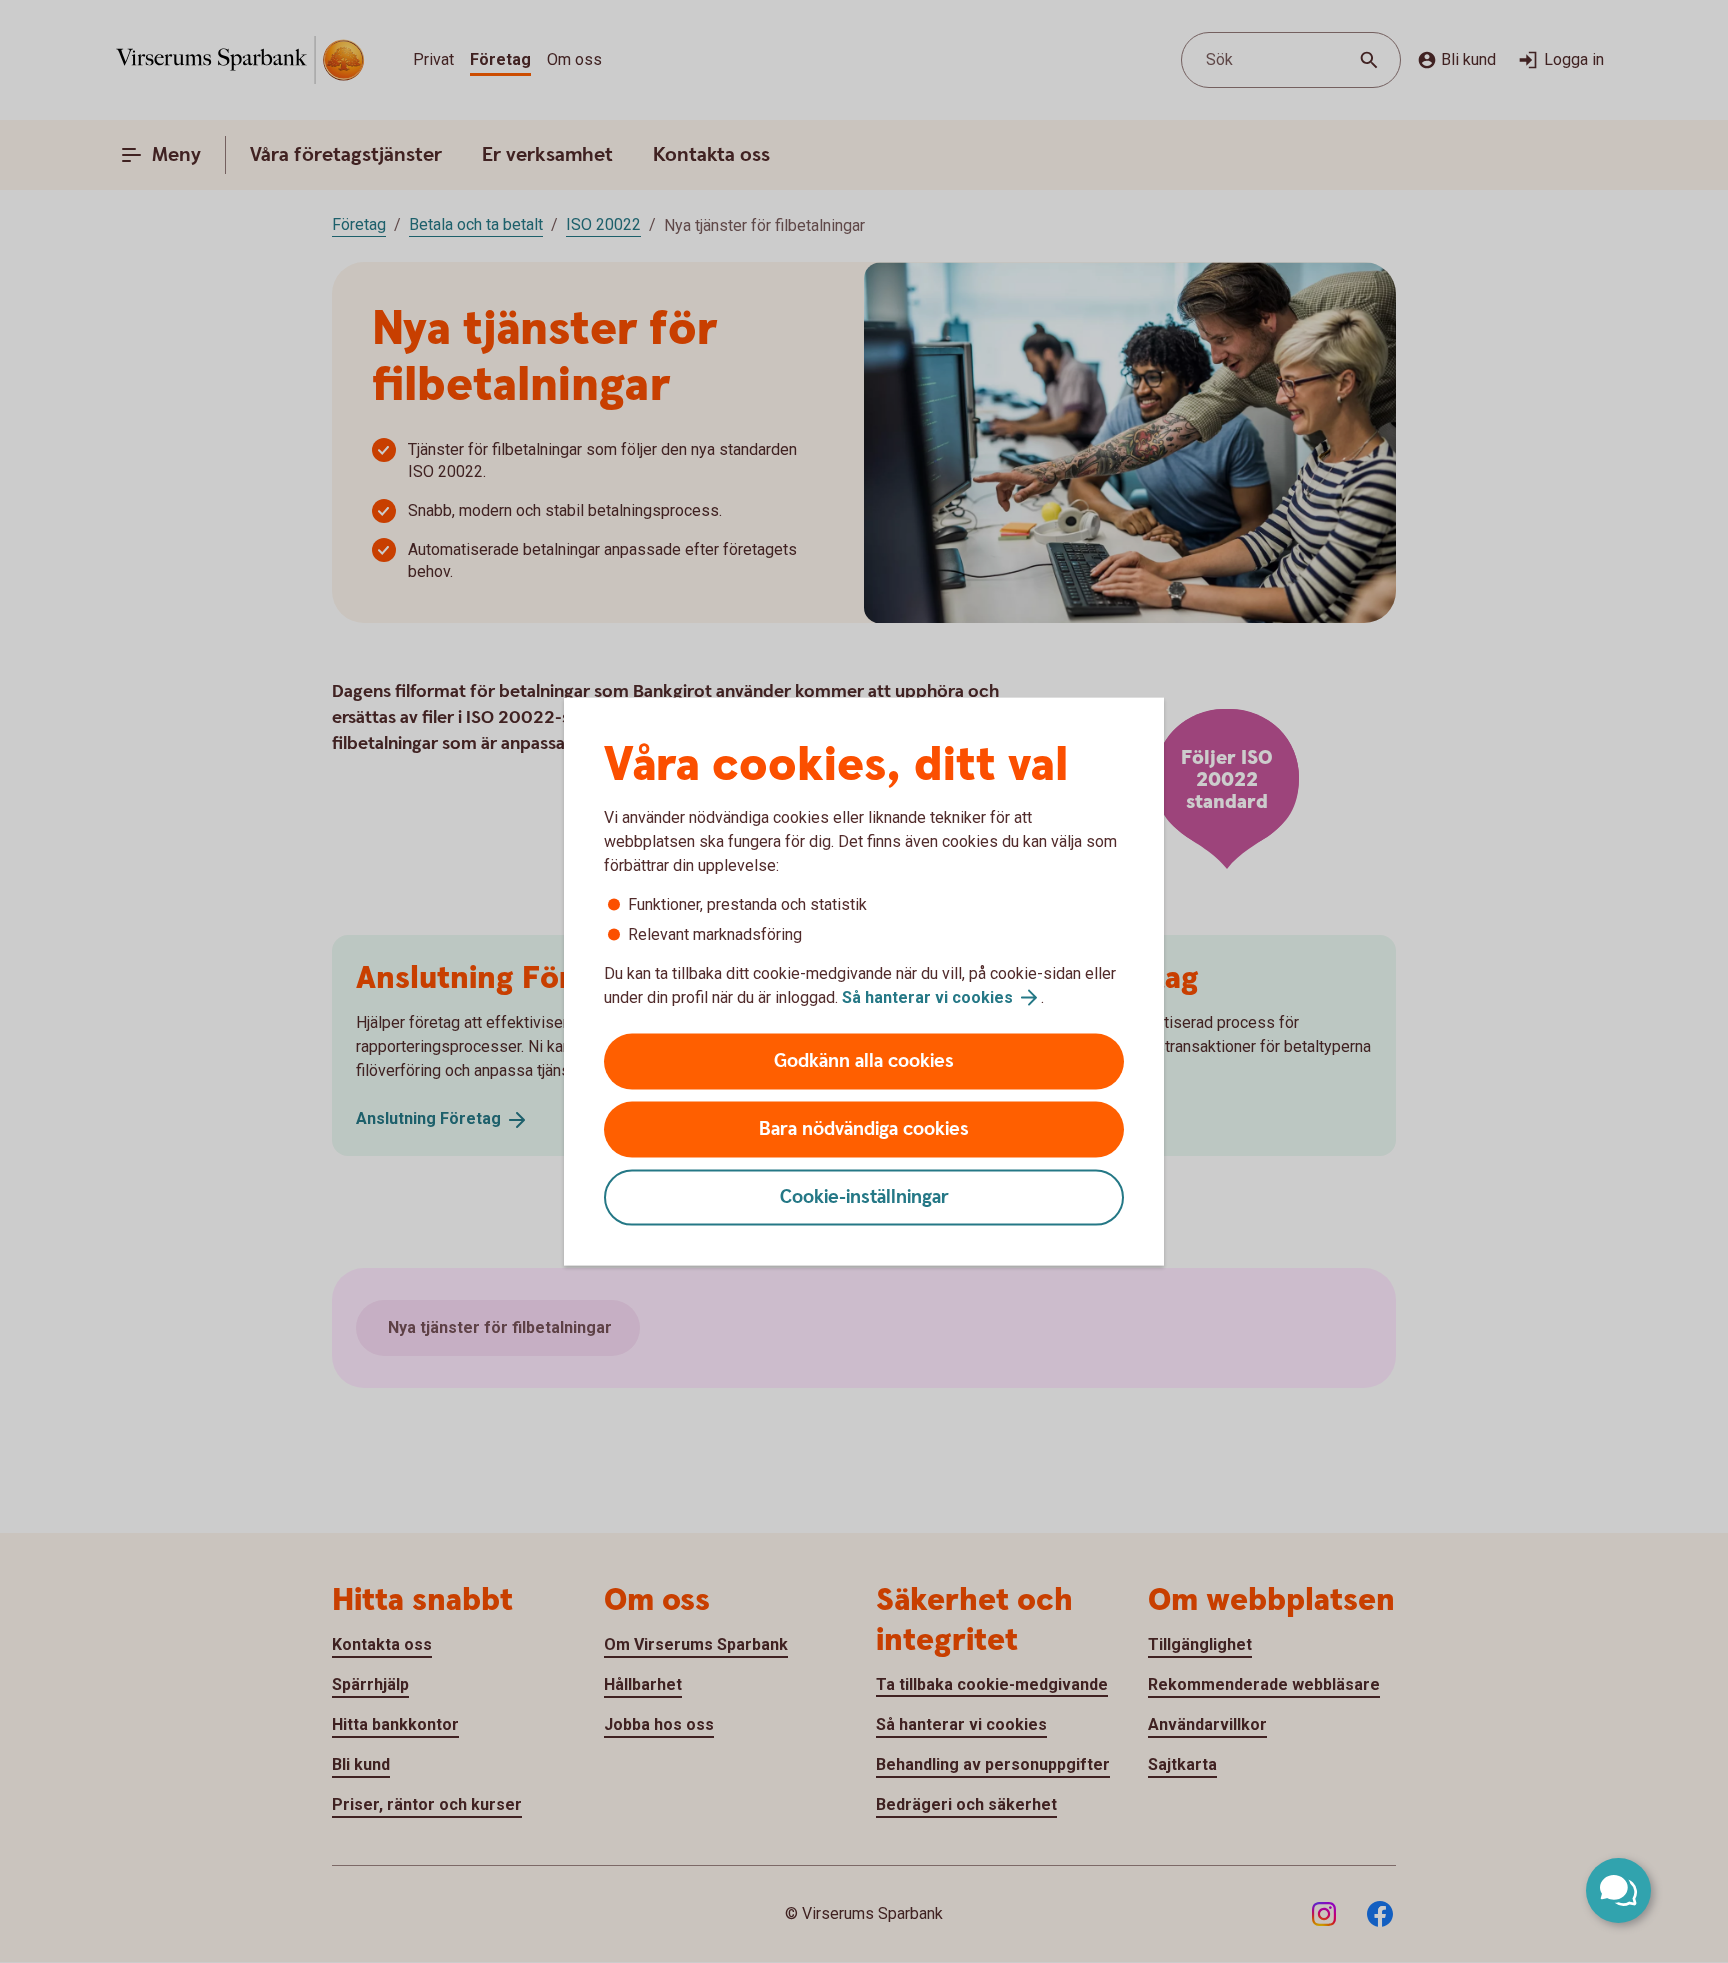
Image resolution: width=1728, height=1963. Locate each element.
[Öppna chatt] (1618, 1890)
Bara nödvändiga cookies (864, 1129)
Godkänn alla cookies (864, 1061)
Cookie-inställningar (864, 1197)
